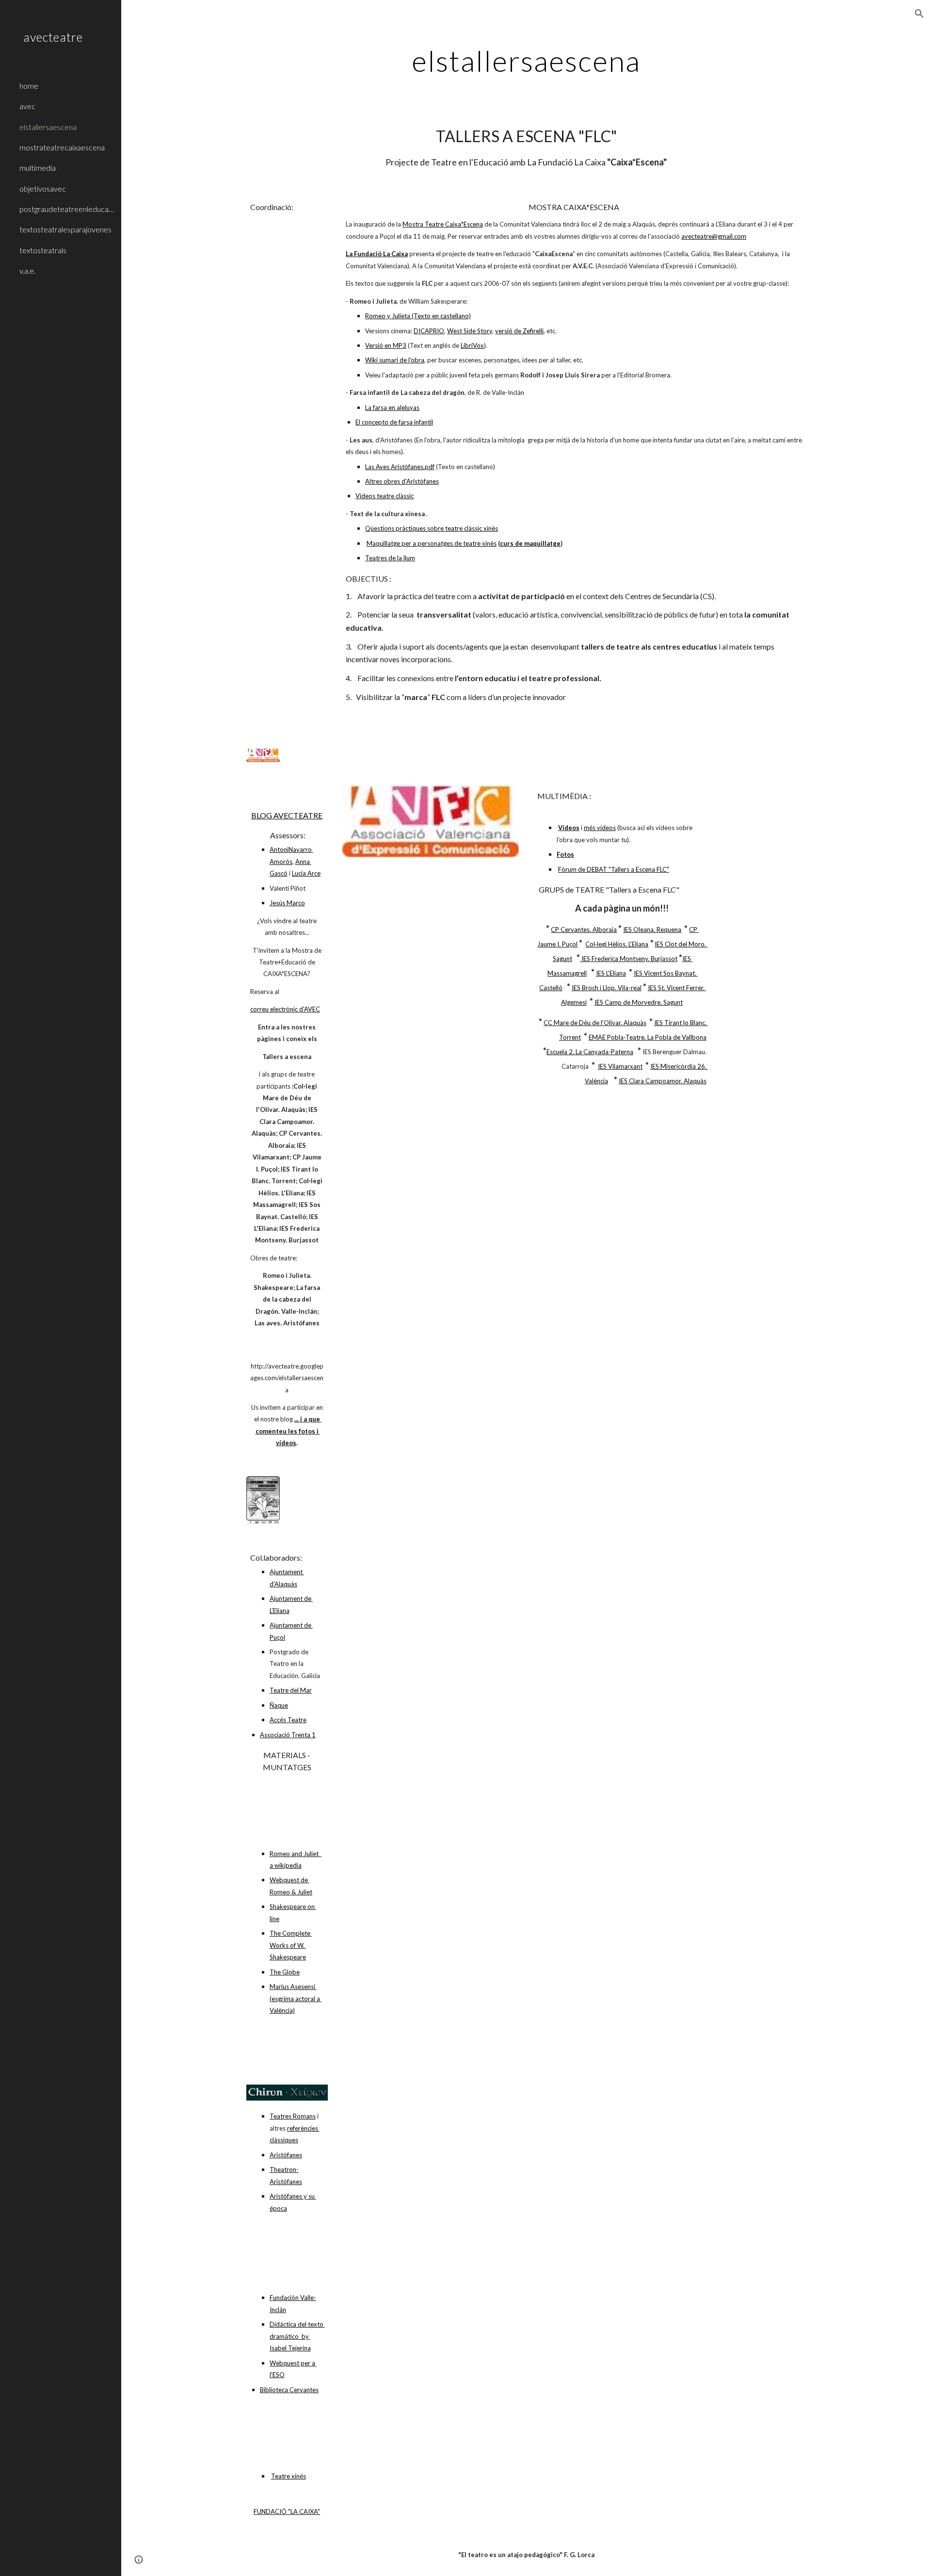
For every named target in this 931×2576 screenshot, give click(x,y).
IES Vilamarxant (620, 1066)
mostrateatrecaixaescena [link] (62, 147)
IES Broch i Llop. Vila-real (607, 988)
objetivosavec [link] (43, 188)
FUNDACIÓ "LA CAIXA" (287, 2511)
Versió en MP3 (386, 345)
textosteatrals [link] (43, 250)
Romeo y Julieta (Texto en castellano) (418, 316)
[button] (919, 14)
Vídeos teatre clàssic (385, 496)
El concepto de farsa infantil (394, 422)
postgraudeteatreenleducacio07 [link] (67, 209)
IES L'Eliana (611, 973)
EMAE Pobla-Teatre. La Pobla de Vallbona (648, 1037)
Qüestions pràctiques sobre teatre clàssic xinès (432, 528)
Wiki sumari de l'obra (395, 360)
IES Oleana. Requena (652, 929)
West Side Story (470, 331)
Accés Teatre (288, 1720)
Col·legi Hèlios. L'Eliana (617, 944)
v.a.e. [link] (27, 270)
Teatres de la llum (390, 558)
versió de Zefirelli (519, 331)
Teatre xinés (289, 2476)
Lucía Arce (306, 873)
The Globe (285, 1972)
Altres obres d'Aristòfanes (402, 481)
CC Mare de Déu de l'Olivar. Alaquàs (595, 1023)
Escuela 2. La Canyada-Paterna (590, 1052)
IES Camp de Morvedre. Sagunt (639, 1002)
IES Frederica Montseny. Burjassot (629, 959)
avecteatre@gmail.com (714, 236)
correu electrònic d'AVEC (285, 1009)
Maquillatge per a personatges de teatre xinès (432, 543)
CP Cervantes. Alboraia (584, 929)
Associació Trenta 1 (288, 1735)
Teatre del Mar (291, 1690)
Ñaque (279, 1705)
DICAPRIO (429, 331)
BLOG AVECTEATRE (287, 815)
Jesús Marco (287, 903)
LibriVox (472, 345)
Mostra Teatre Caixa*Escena (443, 224)
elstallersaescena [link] (48, 127)
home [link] (29, 86)
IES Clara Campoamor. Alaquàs (663, 1081)
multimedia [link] (38, 168)
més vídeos (600, 828)
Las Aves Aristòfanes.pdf (400, 467)
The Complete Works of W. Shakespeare (291, 1945)
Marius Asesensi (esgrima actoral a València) (296, 1998)
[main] (526, 61)
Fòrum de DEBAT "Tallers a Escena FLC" (614, 869)
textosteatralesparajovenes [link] (65, 229)
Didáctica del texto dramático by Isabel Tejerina (297, 2336)
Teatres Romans (293, 2116)
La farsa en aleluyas (392, 408)
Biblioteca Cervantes (289, 2390)
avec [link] (27, 106)
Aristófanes (286, 2155)
